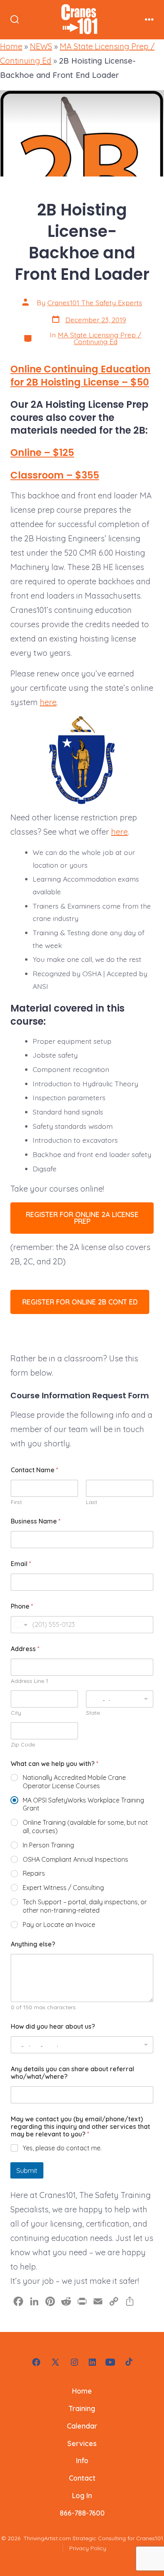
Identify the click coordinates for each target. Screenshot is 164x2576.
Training (82, 2408)
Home (11, 46)
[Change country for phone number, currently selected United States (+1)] (20, 1625)
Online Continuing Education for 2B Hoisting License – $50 (80, 375)
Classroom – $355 (55, 475)
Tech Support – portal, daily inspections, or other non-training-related (85, 1906)
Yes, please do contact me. (62, 2148)
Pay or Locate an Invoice (59, 1925)
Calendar (82, 2426)
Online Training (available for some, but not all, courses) (85, 1827)
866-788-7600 (82, 2513)
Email (21, 1564)
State (93, 1713)
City (16, 1713)
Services (82, 2443)
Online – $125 (42, 453)
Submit (27, 2170)
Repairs (34, 1873)
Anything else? (33, 1944)
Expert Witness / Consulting (63, 1888)
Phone (22, 1606)
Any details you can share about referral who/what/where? (72, 2073)
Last (92, 1502)
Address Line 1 (29, 1681)
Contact (82, 2478)
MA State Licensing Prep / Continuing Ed (100, 338)
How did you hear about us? (53, 2026)
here (48, 702)
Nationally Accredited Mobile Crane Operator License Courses (74, 1782)
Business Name (36, 1521)
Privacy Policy (88, 2548)
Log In (82, 2495)
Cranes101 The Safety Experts (95, 302)
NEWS (41, 46)
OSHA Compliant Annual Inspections (75, 1859)
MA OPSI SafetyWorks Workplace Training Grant (83, 1804)
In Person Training (48, 1845)
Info (82, 2460)
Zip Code (23, 1745)
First (16, 1502)
